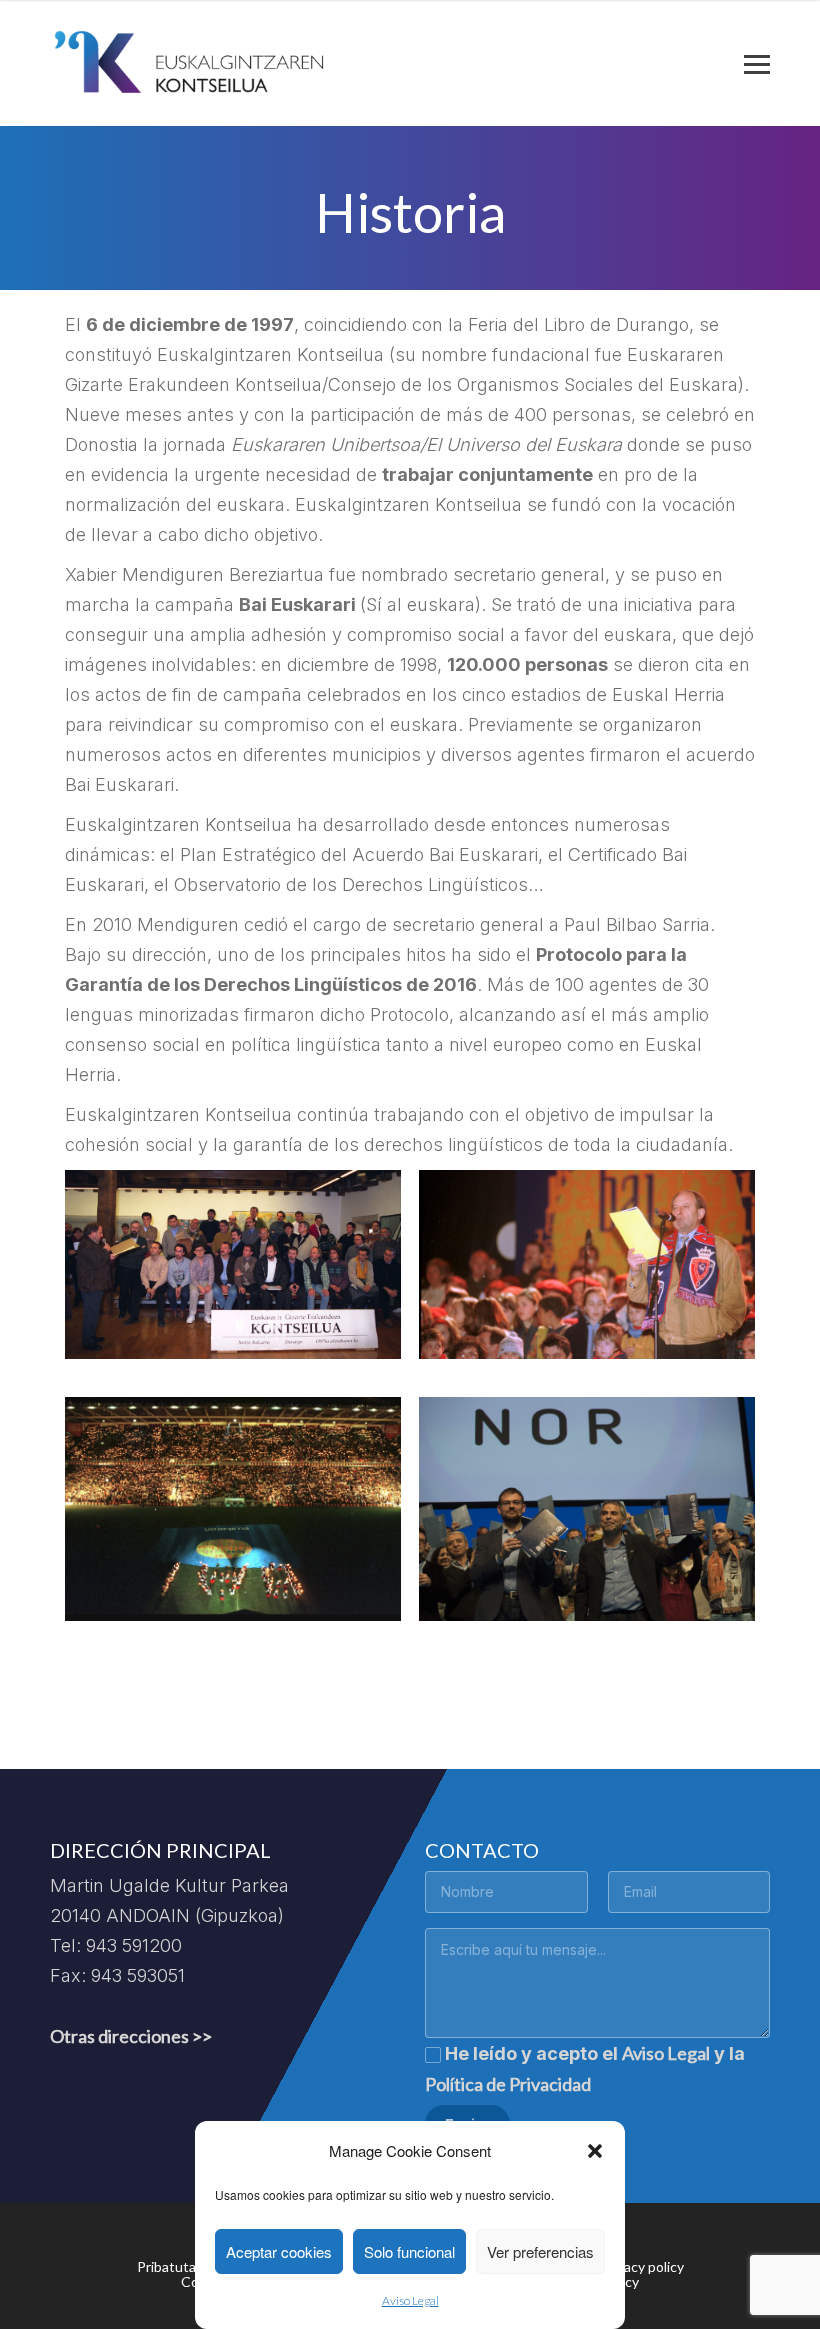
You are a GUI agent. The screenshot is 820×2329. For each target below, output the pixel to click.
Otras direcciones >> (131, 2036)
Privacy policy (642, 2266)
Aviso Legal (410, 2300)
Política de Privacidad (508, 2084)
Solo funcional (409, 2251)
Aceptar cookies (279, 2251)
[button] (595, 2151)
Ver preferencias (540, 2251)
